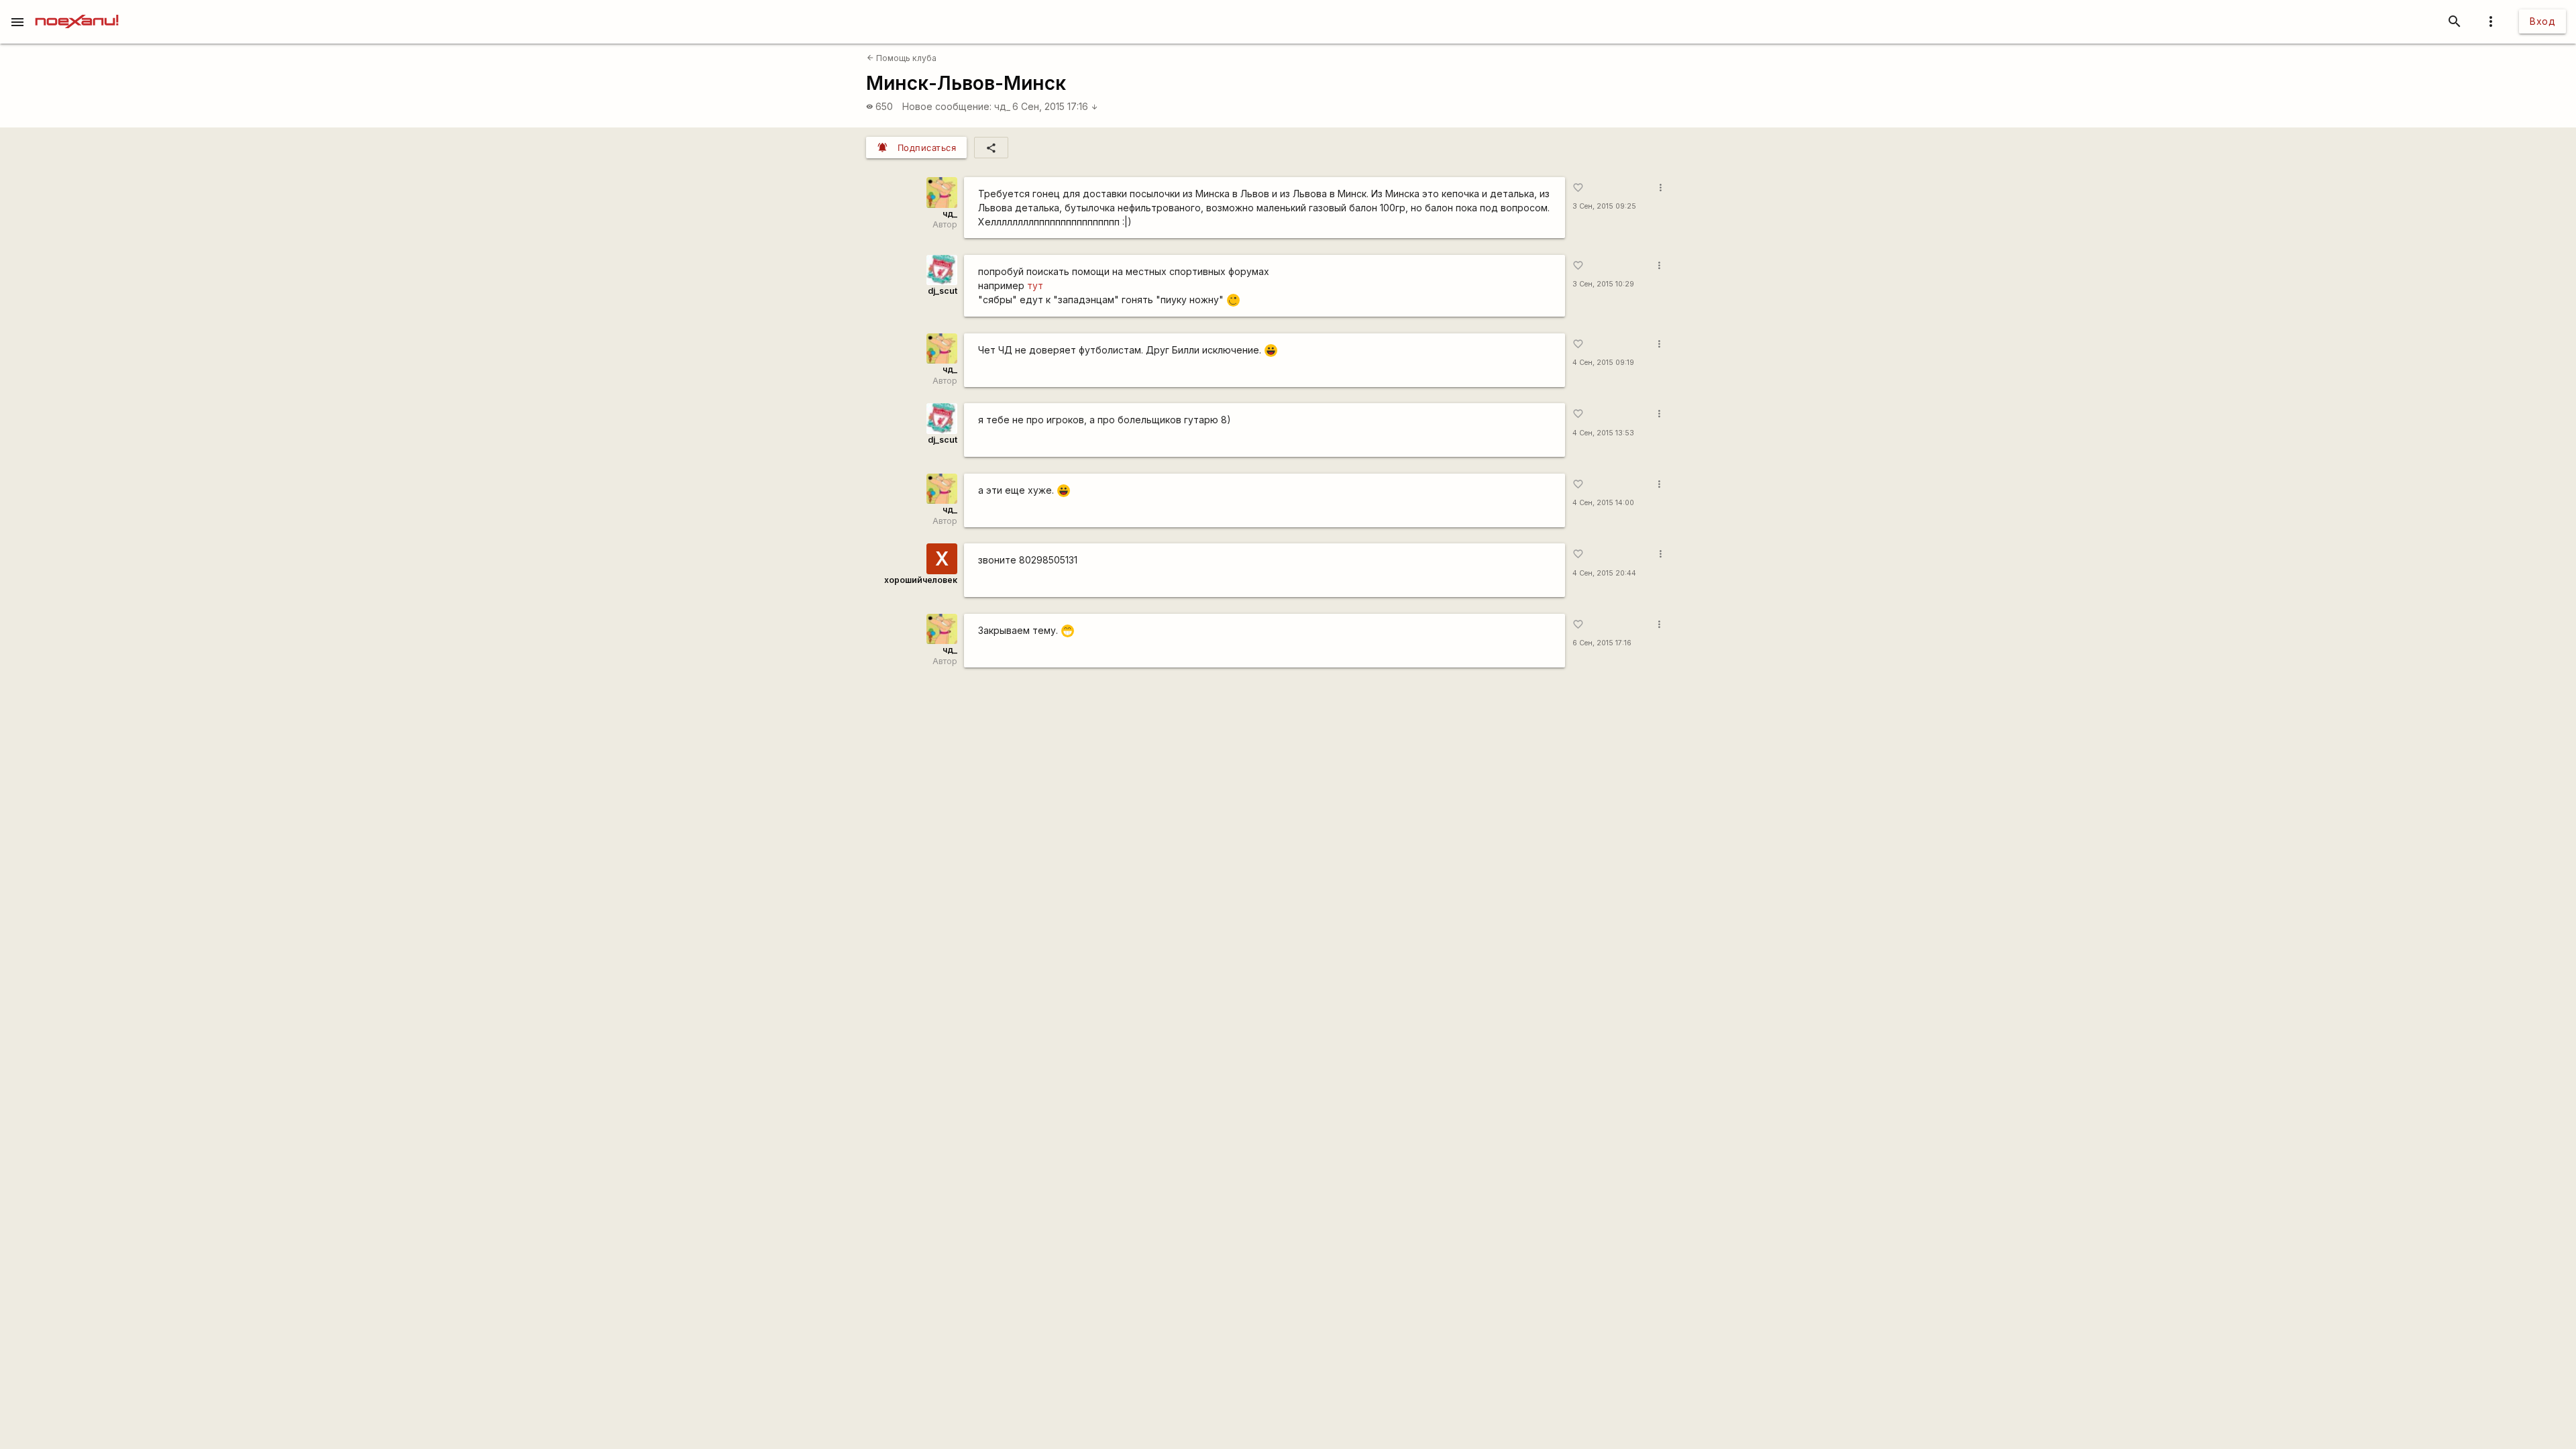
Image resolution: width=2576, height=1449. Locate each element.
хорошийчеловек (921, 580)
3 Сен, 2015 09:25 (1604, 206)
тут (1035, 285)
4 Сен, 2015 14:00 (1603, 503)
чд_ (1002, 106)
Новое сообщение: (947, 106)
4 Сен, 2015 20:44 (1604, 573)
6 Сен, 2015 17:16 (1055, 106)
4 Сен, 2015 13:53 (1603, 433)
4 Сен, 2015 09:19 (1603, 363)
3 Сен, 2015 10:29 (1603, 284)
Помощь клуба (902, 58)
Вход (2542, 21)
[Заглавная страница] (77, 9)
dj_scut (943, 291)
